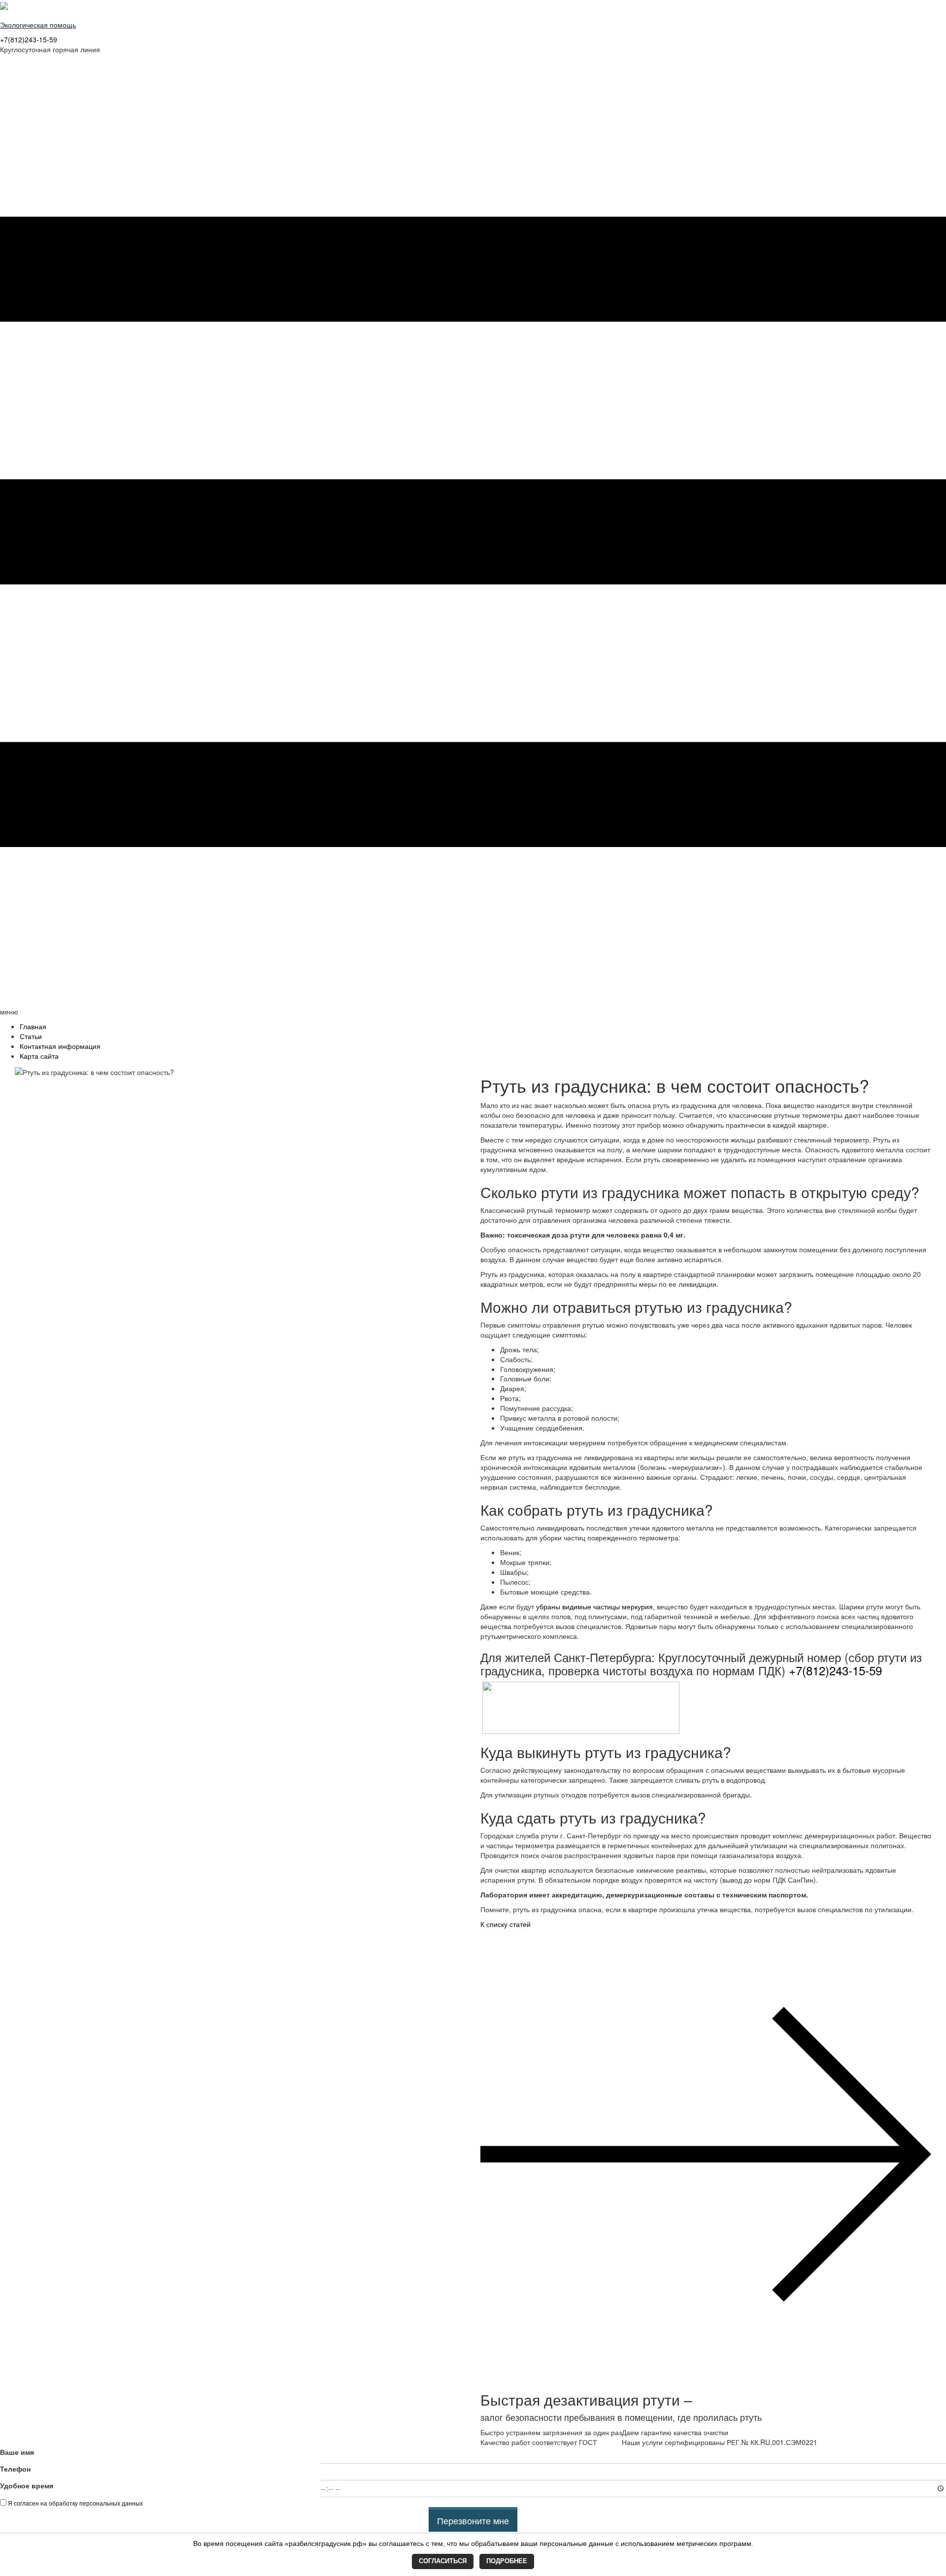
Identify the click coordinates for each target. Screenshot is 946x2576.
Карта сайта (39, 1056)
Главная (33, 1026)
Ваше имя (17, 2452)
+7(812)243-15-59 (29, 39)
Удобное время (27, 2485)
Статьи (31, 1036)
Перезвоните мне (473, 2520)
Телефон (15, 2469)
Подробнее (507, 2561)
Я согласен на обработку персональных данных (75, 2503)
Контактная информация (60, 1046)
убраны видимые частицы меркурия (594, 1606)
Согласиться (443, 2561)
